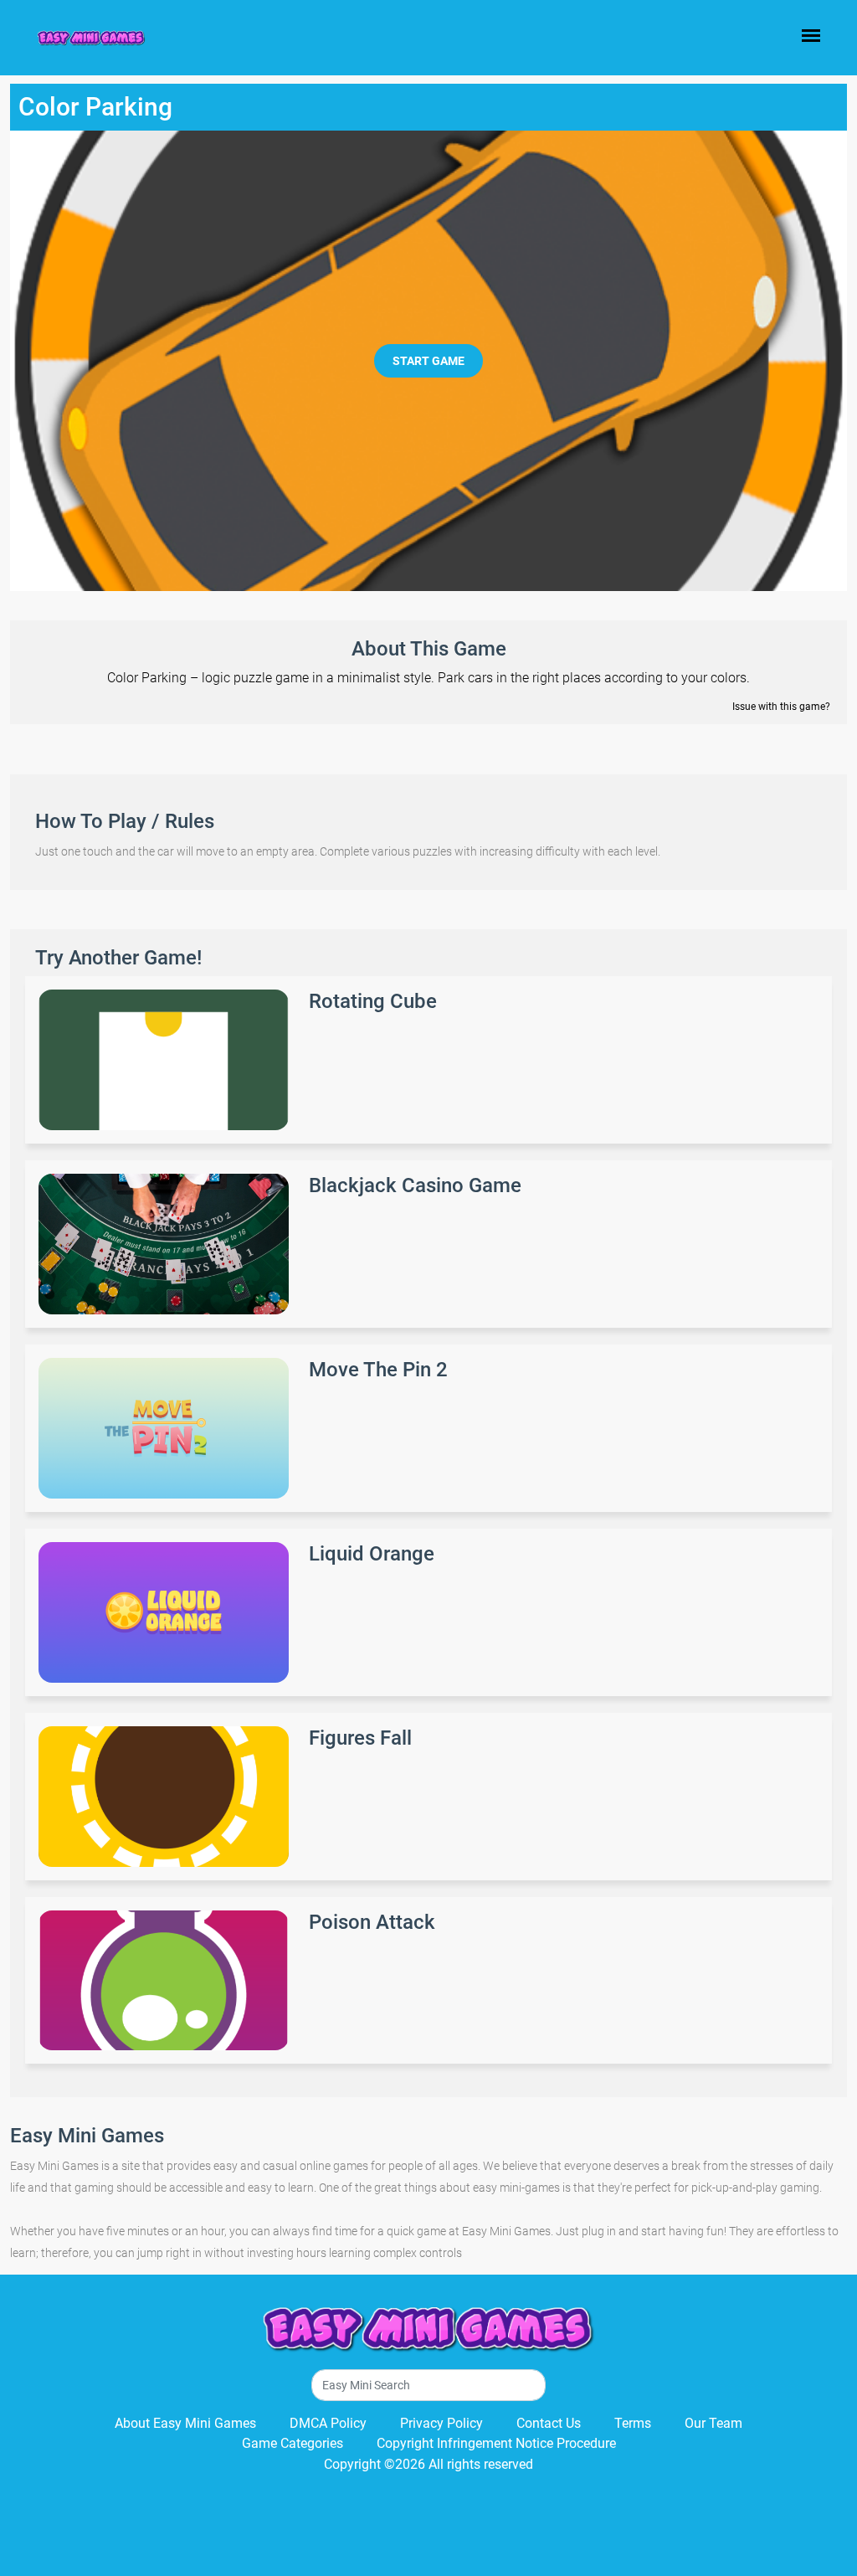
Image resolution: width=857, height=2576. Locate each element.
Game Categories (293, 2443)
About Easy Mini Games (185, 2423)
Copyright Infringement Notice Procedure (496, 2443)
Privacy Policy (441, 2423)
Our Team (713, 2423)
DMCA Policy (328, 2423)
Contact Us (549, 2423)
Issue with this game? (781, 707)
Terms (633, 2423)
